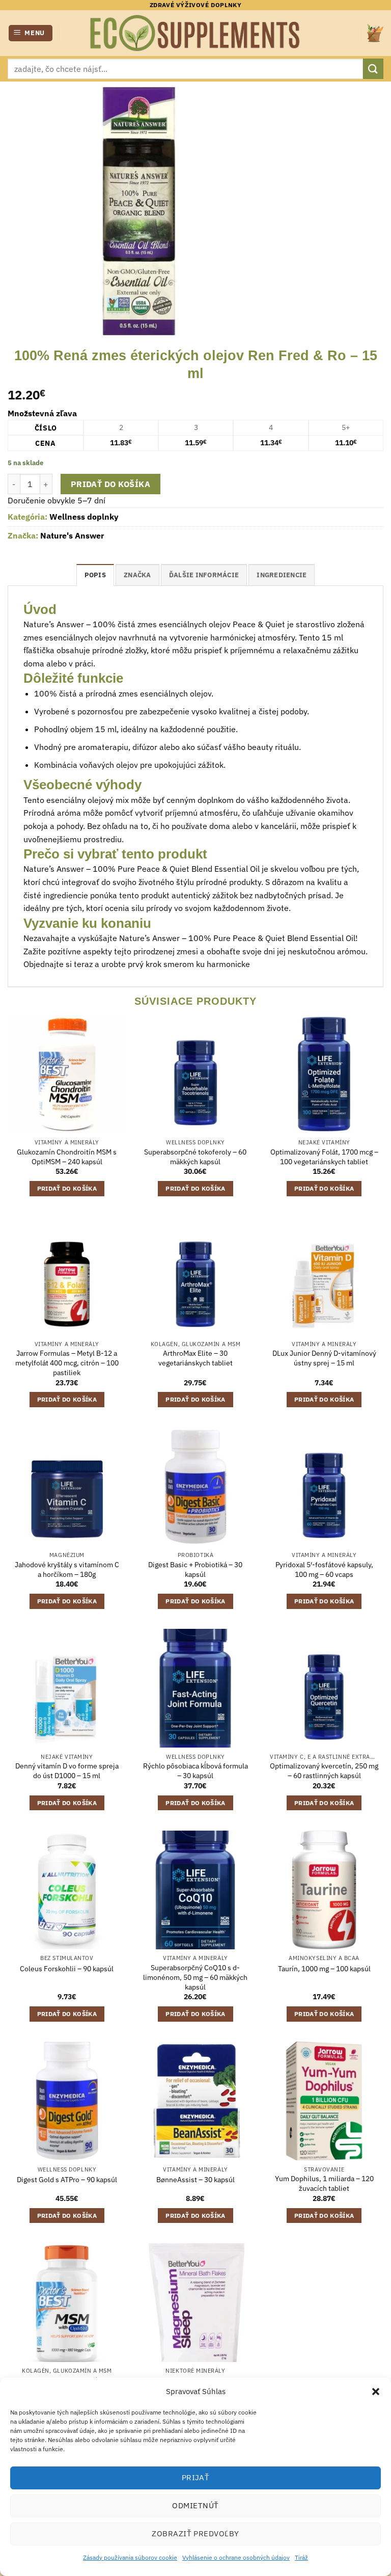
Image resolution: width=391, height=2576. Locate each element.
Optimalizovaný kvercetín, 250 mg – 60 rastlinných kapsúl (324, 1771)
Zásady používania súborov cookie (130, 2557)
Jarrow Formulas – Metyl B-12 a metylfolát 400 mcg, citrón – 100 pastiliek (67, 1363)
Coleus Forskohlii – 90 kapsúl (67, 1969)
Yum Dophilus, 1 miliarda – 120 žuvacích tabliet (324, 2183)
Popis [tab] (95, 575)
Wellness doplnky (84, 517)
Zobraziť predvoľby (195, 2533)
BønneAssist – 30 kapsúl (195, 2180)
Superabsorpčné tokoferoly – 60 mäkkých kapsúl (195, 1157)
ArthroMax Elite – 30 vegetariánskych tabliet (195, 1358)
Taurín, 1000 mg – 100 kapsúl (324, 1969)
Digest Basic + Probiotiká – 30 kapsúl (195, 1569)
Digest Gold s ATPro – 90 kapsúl (67, 2180)
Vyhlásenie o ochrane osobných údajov (236, 2557)
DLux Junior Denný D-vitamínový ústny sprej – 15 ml (324, 1358)
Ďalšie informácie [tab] (204, 575)
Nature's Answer (72, 535)
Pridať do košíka (110, 484)
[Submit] (373, 69)
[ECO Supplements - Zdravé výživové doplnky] (195, 33)
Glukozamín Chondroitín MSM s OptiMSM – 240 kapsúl (67, 1157)
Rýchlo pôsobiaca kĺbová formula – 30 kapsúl (195, 1771)
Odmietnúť (195, 2505)
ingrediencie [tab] (282, 575)
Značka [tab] (137, 575)
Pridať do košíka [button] (67, 1188)
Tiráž (301, 2557)
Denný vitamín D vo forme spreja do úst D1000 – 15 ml (67, 1771)
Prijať (196, 2477)
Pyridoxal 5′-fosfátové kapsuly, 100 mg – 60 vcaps (324, 1569)
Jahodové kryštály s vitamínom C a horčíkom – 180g (67, 1569)
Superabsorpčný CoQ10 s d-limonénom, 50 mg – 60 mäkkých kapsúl (195, 1977)
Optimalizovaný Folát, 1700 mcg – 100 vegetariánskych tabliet (324, 1157)
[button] (376, 2392)
